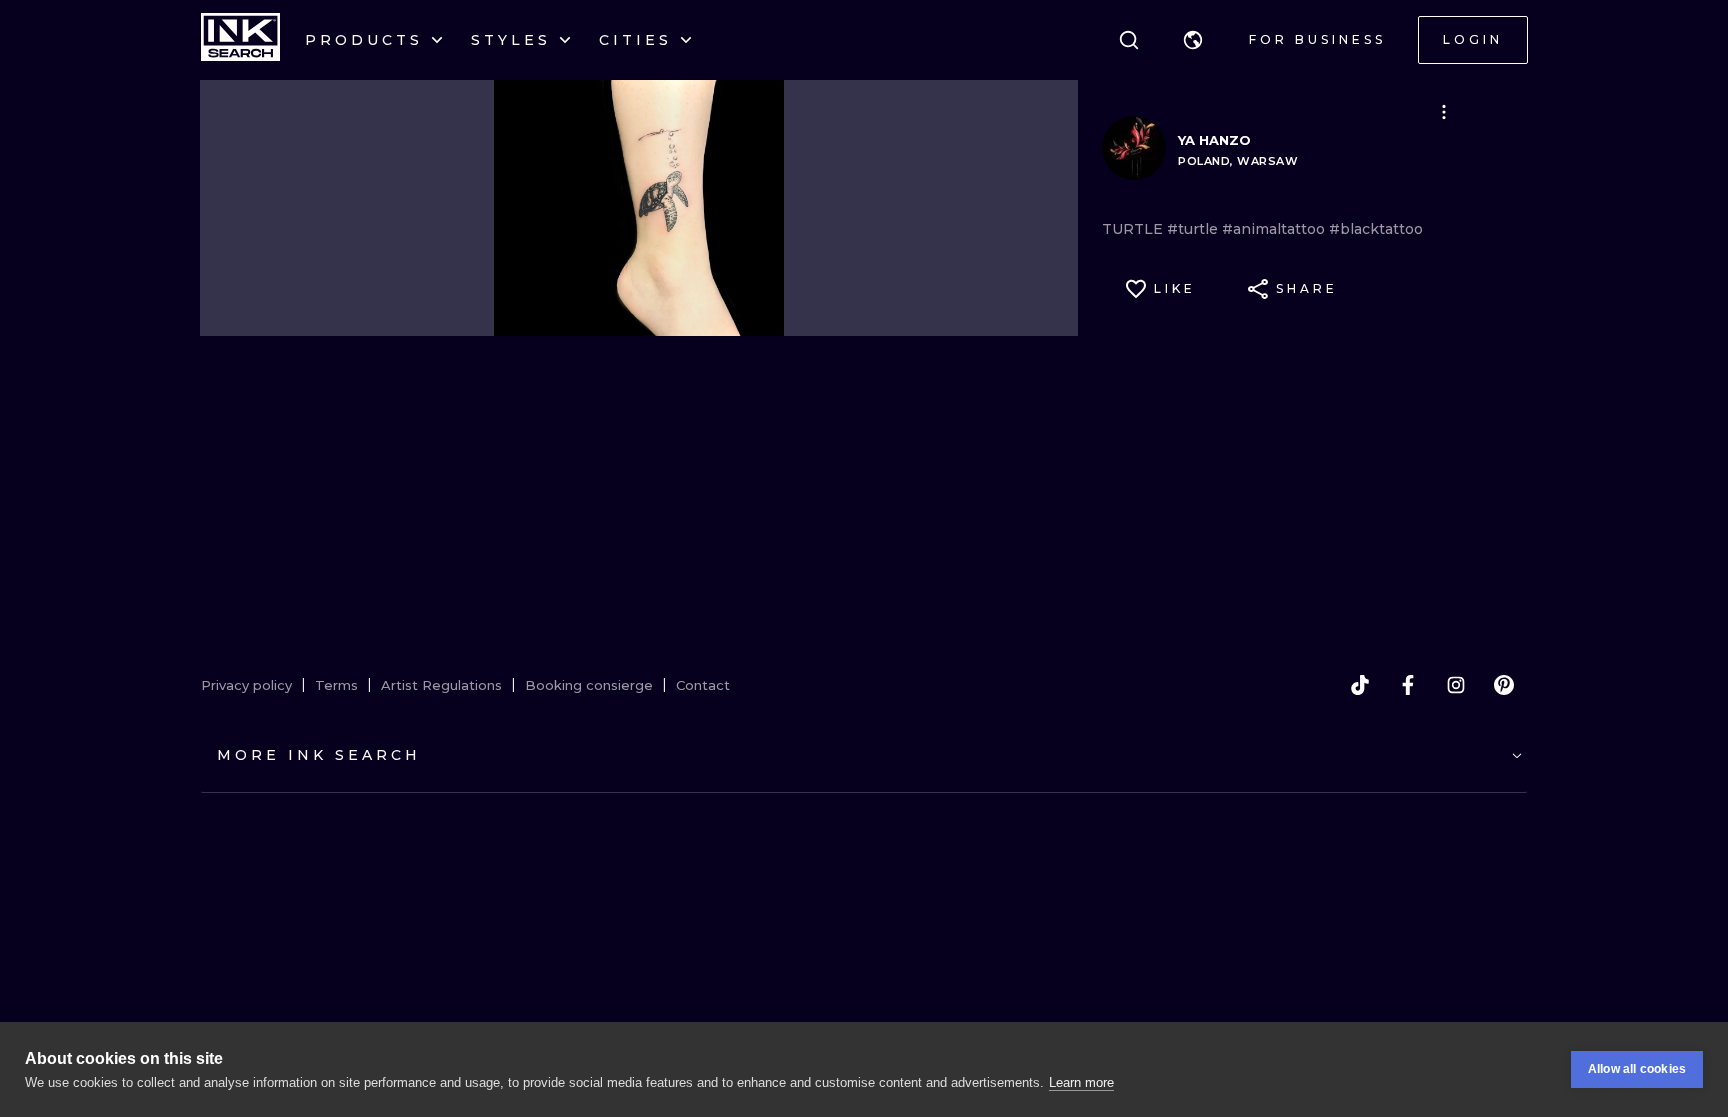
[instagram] (1456, 685)
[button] (1193, 40)
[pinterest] (1504, 685)
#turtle (1194, 229)
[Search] (1129, 40)
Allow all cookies (1637, 1069)
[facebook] (1408, 685)
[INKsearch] (240, 40)
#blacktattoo (1376, 229)
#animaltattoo (1275, 229)
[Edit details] (1444, 112)
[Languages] (1193, 40)
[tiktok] (1360, 685)
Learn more (1081, 1082)
